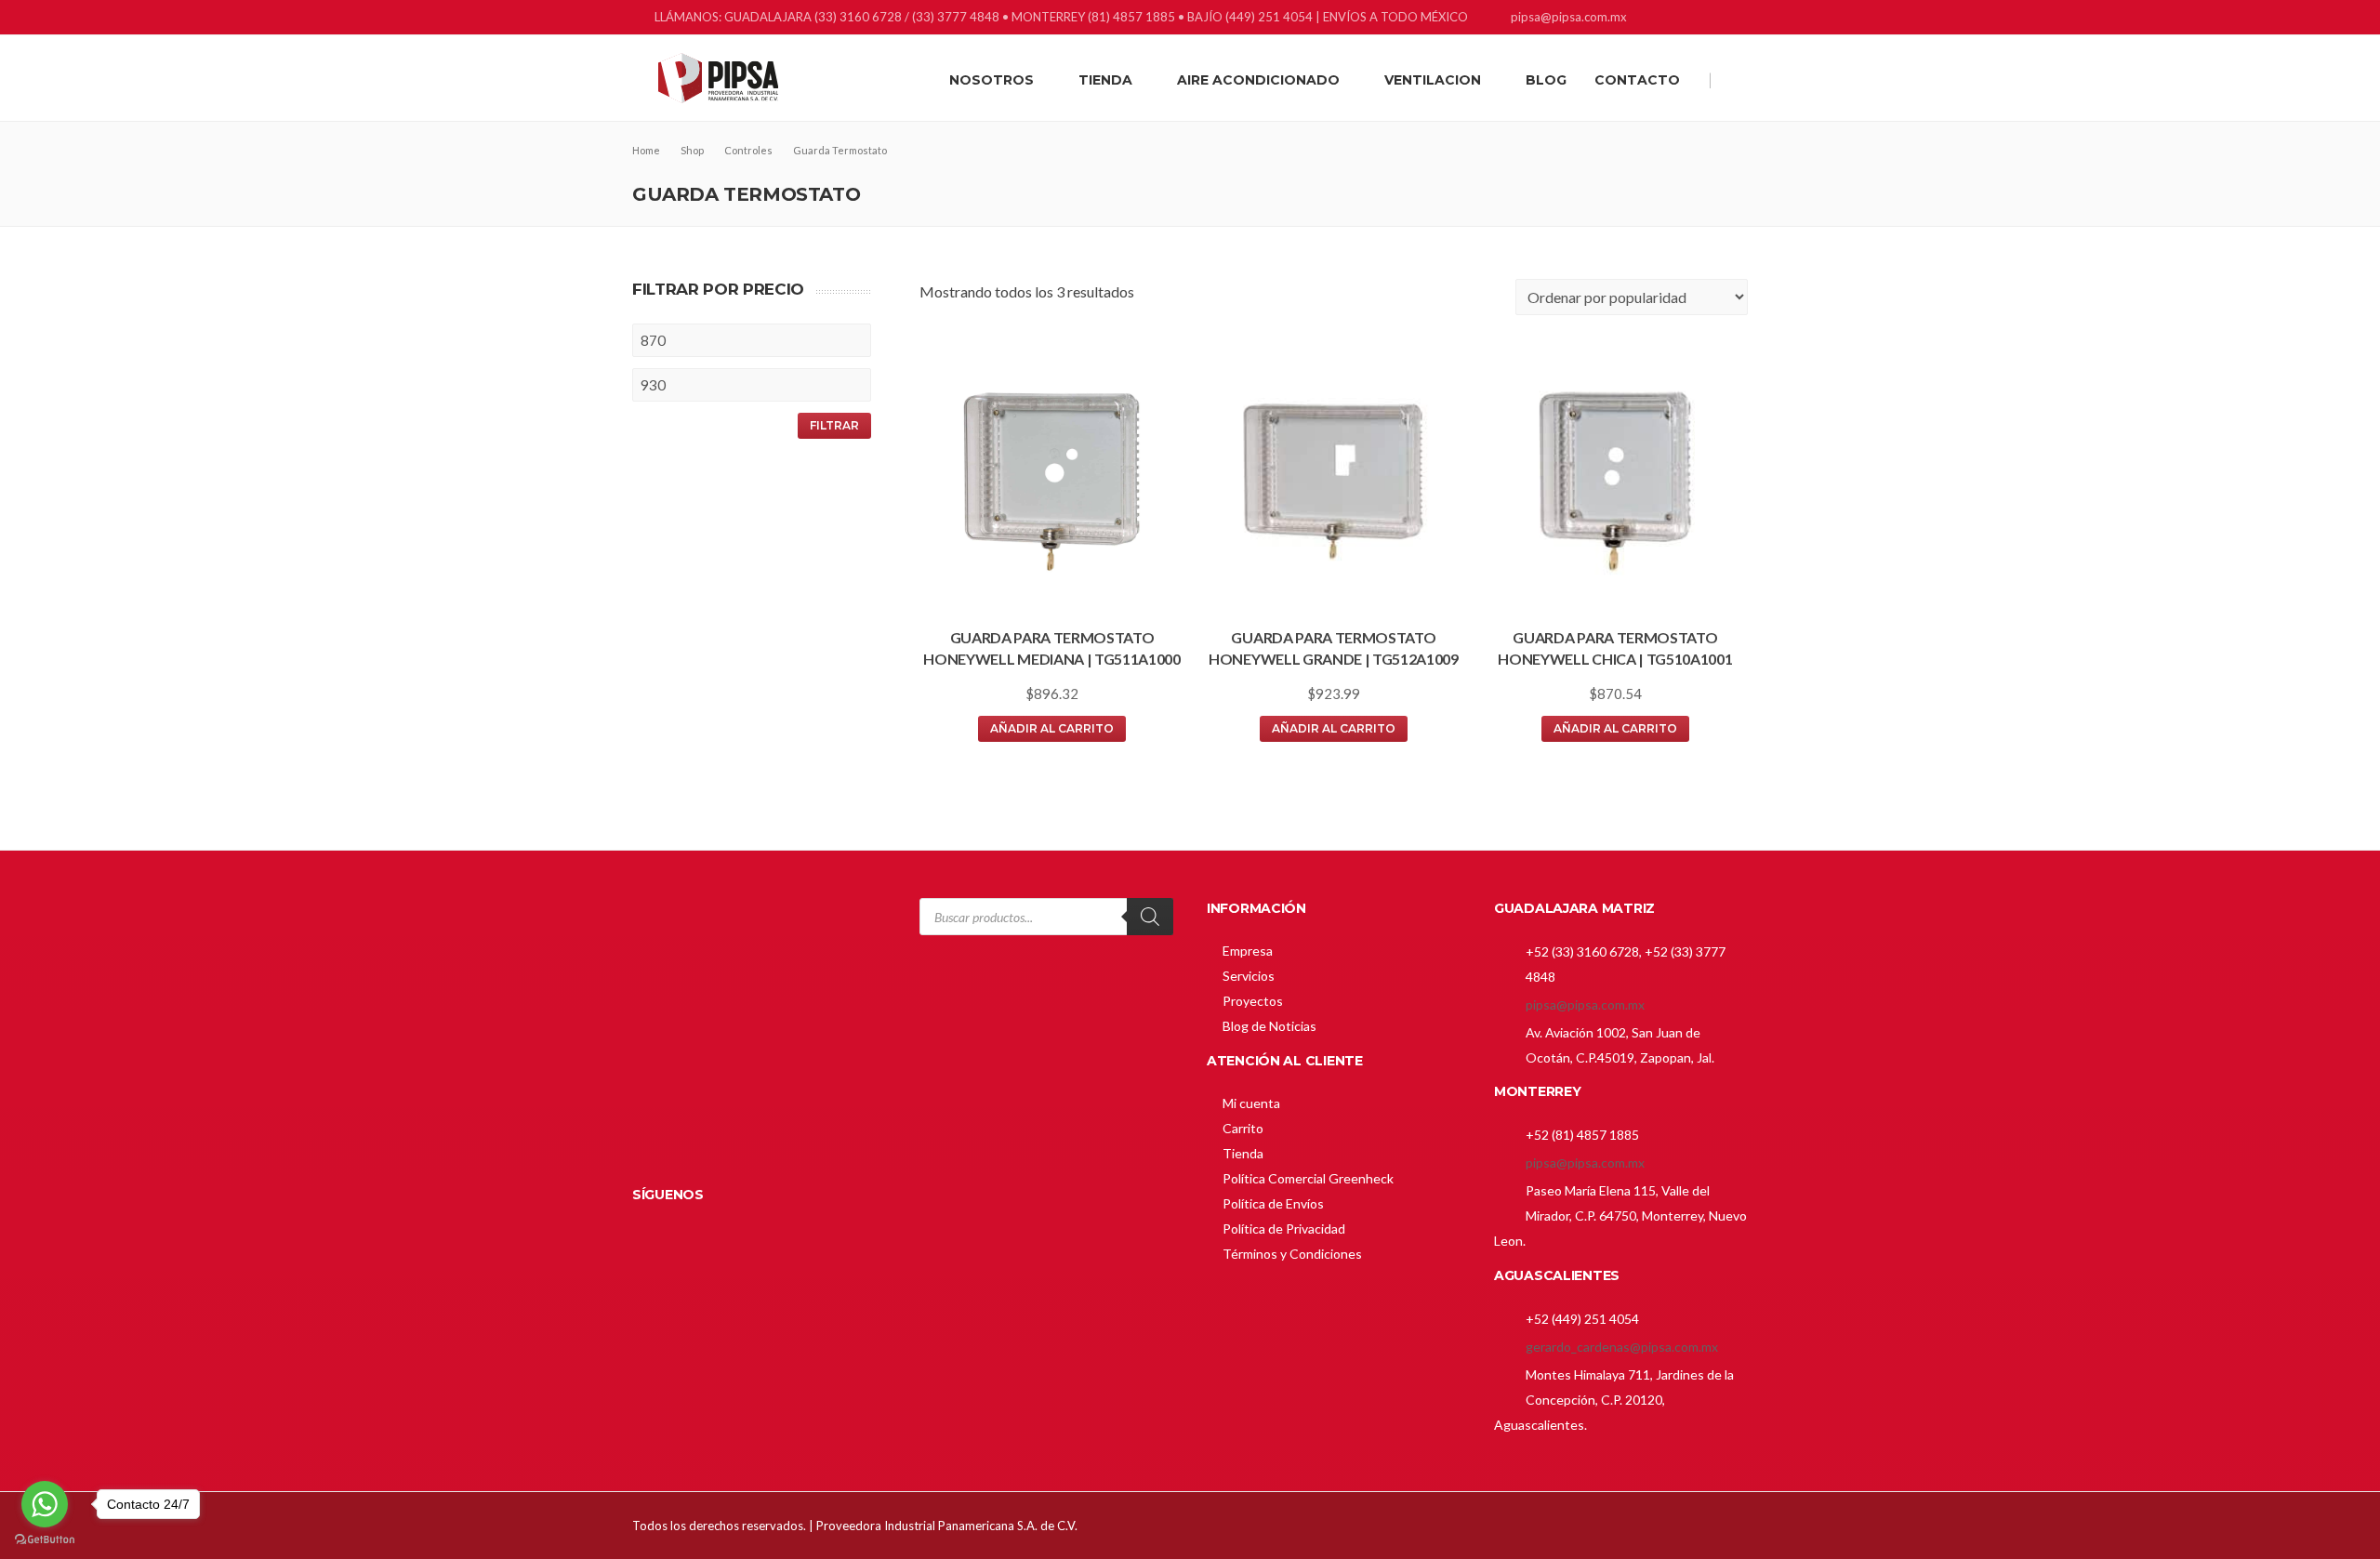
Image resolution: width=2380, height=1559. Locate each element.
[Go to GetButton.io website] (45, 1540)
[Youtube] (1736, 19)
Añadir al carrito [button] (1052, 728)
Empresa (1248, 951)
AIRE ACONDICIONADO (1258, 80)
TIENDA (1105, 80)
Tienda (1243, 1153)
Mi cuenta (1251, 1103)
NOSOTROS (992, 80)
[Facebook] (1666, 19)
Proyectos (1253, 1001)
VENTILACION (1433, 80)
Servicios (1249, 976)
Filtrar (834, 425)
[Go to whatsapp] (45, 1504)
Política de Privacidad (1284, 1229)
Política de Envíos (1273, 1203)
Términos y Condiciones (1292, 1254)
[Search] (1150, 917)
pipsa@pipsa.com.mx (1585, 1004)
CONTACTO (1637, 80)
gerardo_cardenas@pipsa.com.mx (1622, 1347)
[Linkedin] (1690, 19)
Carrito (1243, 1128)
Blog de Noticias (1269, 1026)
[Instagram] (1713, 19)
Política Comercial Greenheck (1308, 1178)
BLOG (1546, 80)
